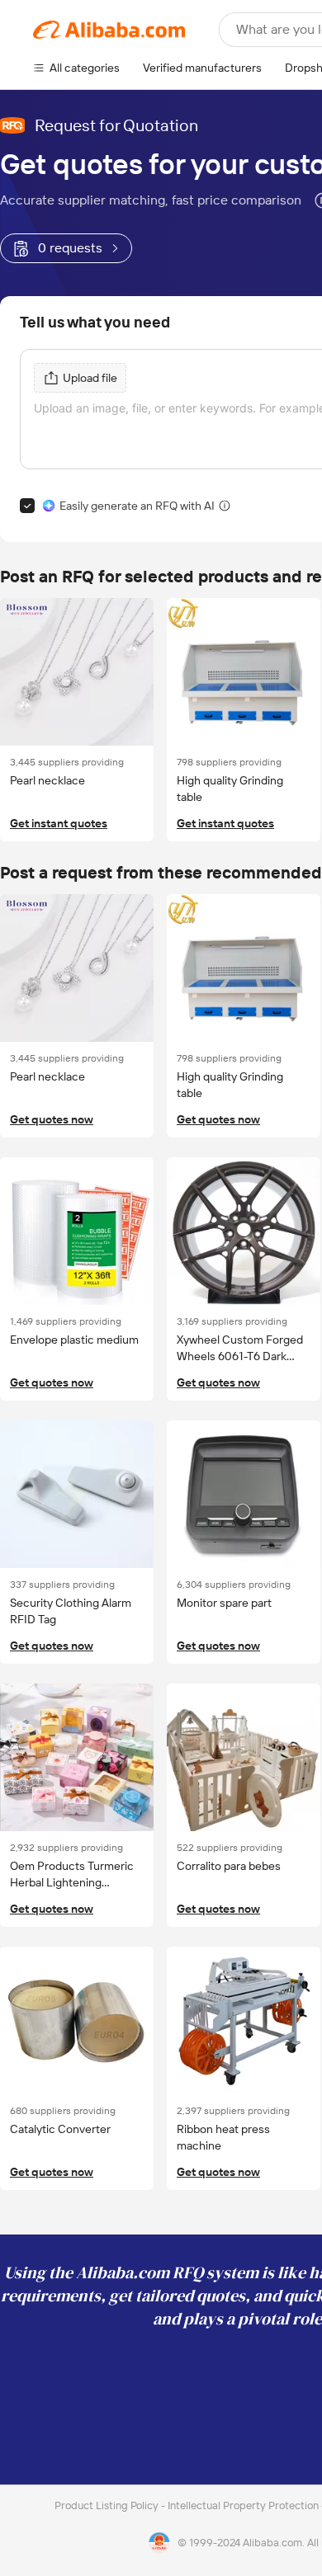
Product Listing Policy (108, 2505)
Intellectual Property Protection (244, 2505)
